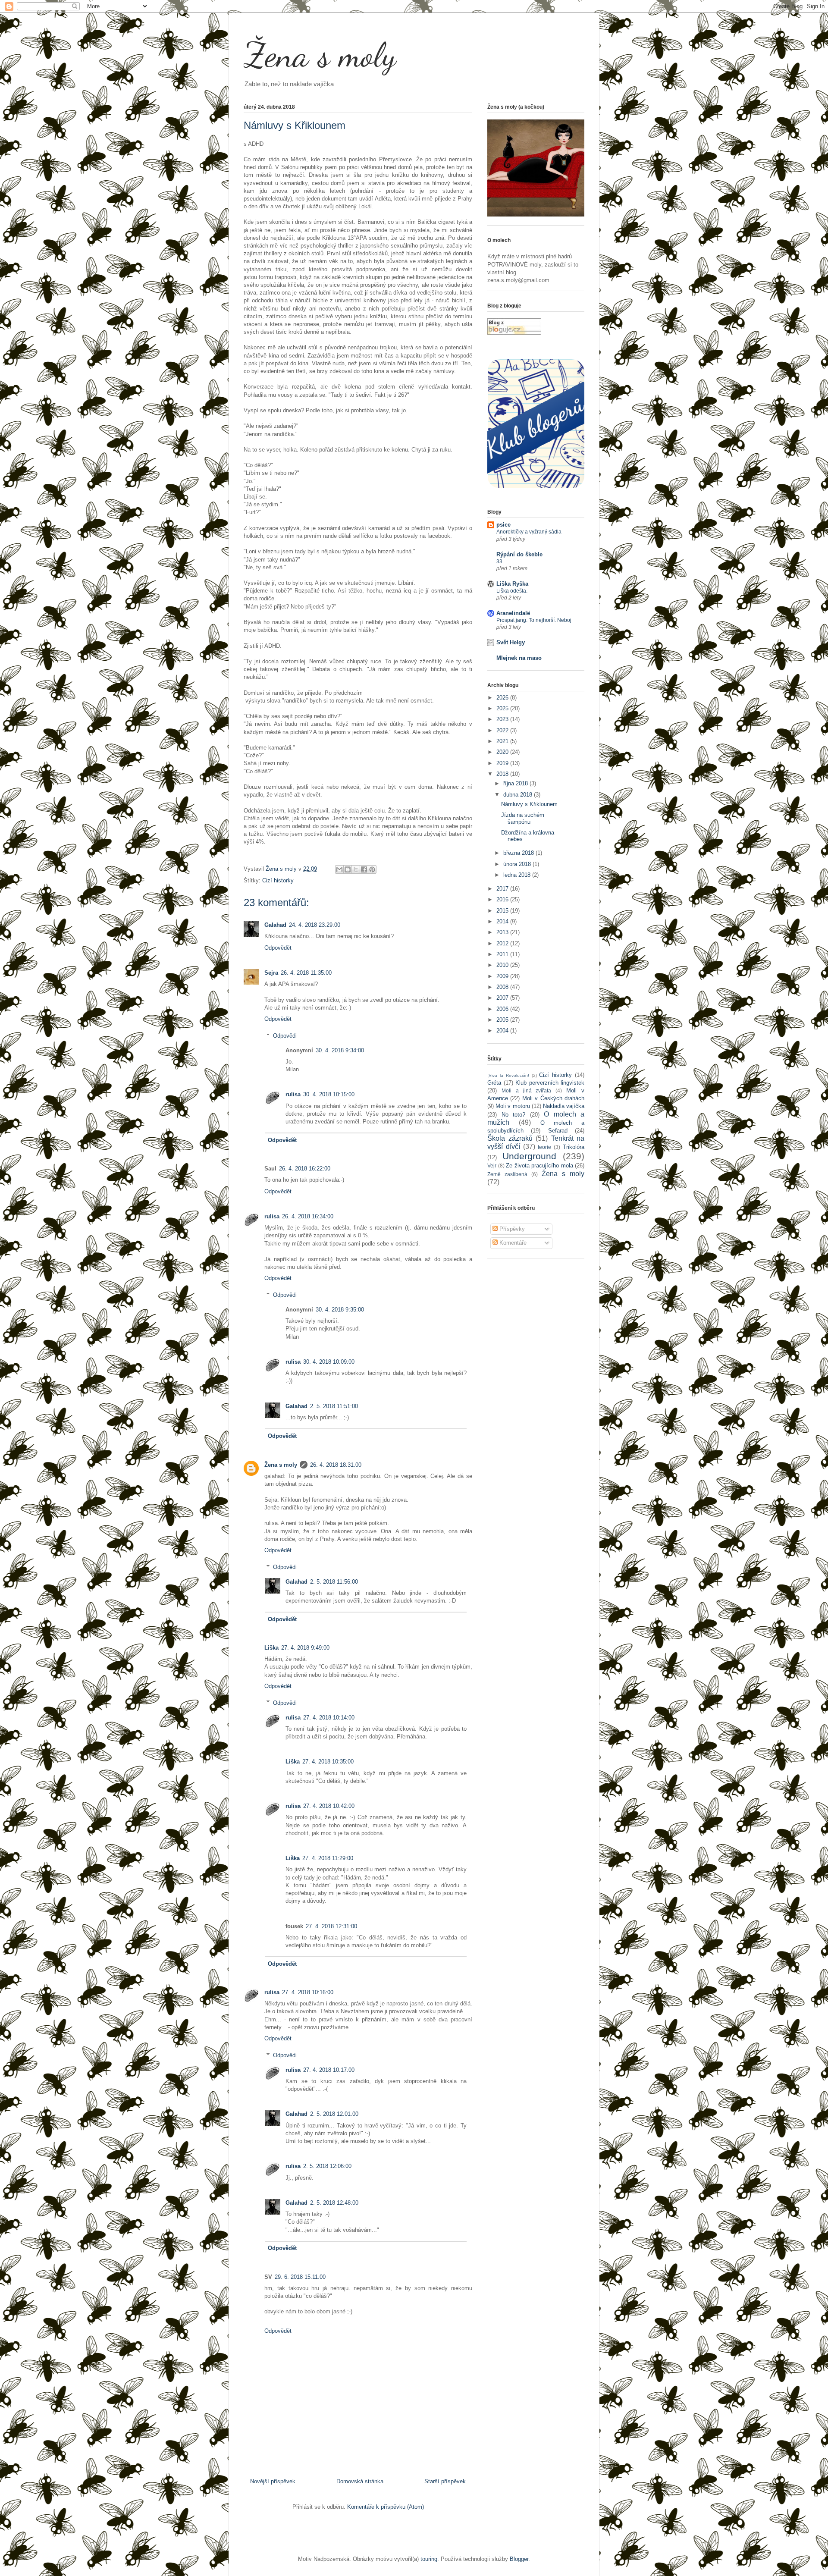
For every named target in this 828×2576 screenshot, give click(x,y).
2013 (503, 932)
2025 (503, 708)
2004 (503, 1031)
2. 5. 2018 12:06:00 (327, 2166)
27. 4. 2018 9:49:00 (305, 1648)
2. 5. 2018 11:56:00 (334, 1582)
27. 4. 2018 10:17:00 (329, 2070)
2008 (503, 987)
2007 (503, 998)
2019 (503, 763)
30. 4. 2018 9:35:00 (340, 1310)
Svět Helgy (511, 642)
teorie (544, 1147)
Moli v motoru (513, 1106)
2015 (503, 911)
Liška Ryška (512, 584)
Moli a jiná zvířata (527, 1090)
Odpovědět (278, 948)
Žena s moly (320, 55)
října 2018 (516, 783)
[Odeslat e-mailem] (339, 869)
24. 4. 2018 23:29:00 (315, 925)
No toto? (514, 1115)
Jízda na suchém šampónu (523, 818)
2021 (503, 741)
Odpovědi (285, 1035)
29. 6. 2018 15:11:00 (300, 2277)
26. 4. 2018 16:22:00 (305, 1169)
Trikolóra (574, 1147)
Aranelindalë (513, 613)
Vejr (492, 1166)
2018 (503, 774)
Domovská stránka (360, 2481)
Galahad (275, 925)
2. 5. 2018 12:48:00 (334, 2203)
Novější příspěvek (273, 2481)
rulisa (293, 1094)
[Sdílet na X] (356, 869)
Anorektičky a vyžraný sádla (529, 532)
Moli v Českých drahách (553, 1098)
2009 (503, 976)
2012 (503, 943)
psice (503, 525)
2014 (503, 921)
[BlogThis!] (348, 869)
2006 (503, 1009)
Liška (271, 1648)
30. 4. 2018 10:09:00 (329, 1362)
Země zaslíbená (507, 1174)
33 (499, 562)
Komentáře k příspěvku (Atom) (386, 2507)
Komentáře (512, 1243)
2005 (503, 1020)
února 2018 (518, 864)
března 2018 (519, 853)
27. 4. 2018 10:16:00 (308, 1992)
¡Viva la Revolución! (508, 1075)
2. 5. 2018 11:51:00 (334, 1406)
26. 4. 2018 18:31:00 (336, 1465)
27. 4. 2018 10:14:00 (329, 1718)
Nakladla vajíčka (564, 1106)
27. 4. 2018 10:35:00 (328, 1762)
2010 (503, 965)
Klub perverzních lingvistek (550, 1083)
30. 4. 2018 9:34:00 (340, 1050)
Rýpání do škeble (519, 554)
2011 (503, 954)
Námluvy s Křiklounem (529, 804)
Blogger (519, 2559)
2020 (503, 752)
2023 (503, 719)
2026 (503, 698)
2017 (503, 889)
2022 (503, 730)
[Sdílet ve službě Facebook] (364, 869)
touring (429, 2559)
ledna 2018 (518, 875)
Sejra (271, 973)
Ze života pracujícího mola (539, 1166)
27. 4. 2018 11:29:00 (328, 1858)
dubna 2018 (519, 795)
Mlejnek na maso (519, 658)
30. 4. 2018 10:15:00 (329, 1094)
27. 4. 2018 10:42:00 (329, 1806)
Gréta (494, 1083)
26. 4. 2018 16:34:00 (308, 1216)
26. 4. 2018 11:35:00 (306, 973)
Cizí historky (278, 880)
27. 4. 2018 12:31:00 (331, 1926)
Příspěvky (511, 1229)
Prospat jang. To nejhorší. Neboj (534, 620)
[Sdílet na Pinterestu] (372, 869)
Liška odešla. (512, 591)
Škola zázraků (510, 1138)
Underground (529, 1156)
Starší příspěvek (445, 2481)
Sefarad (558, 1131)
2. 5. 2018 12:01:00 (334, 2114)
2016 (503, 899)
